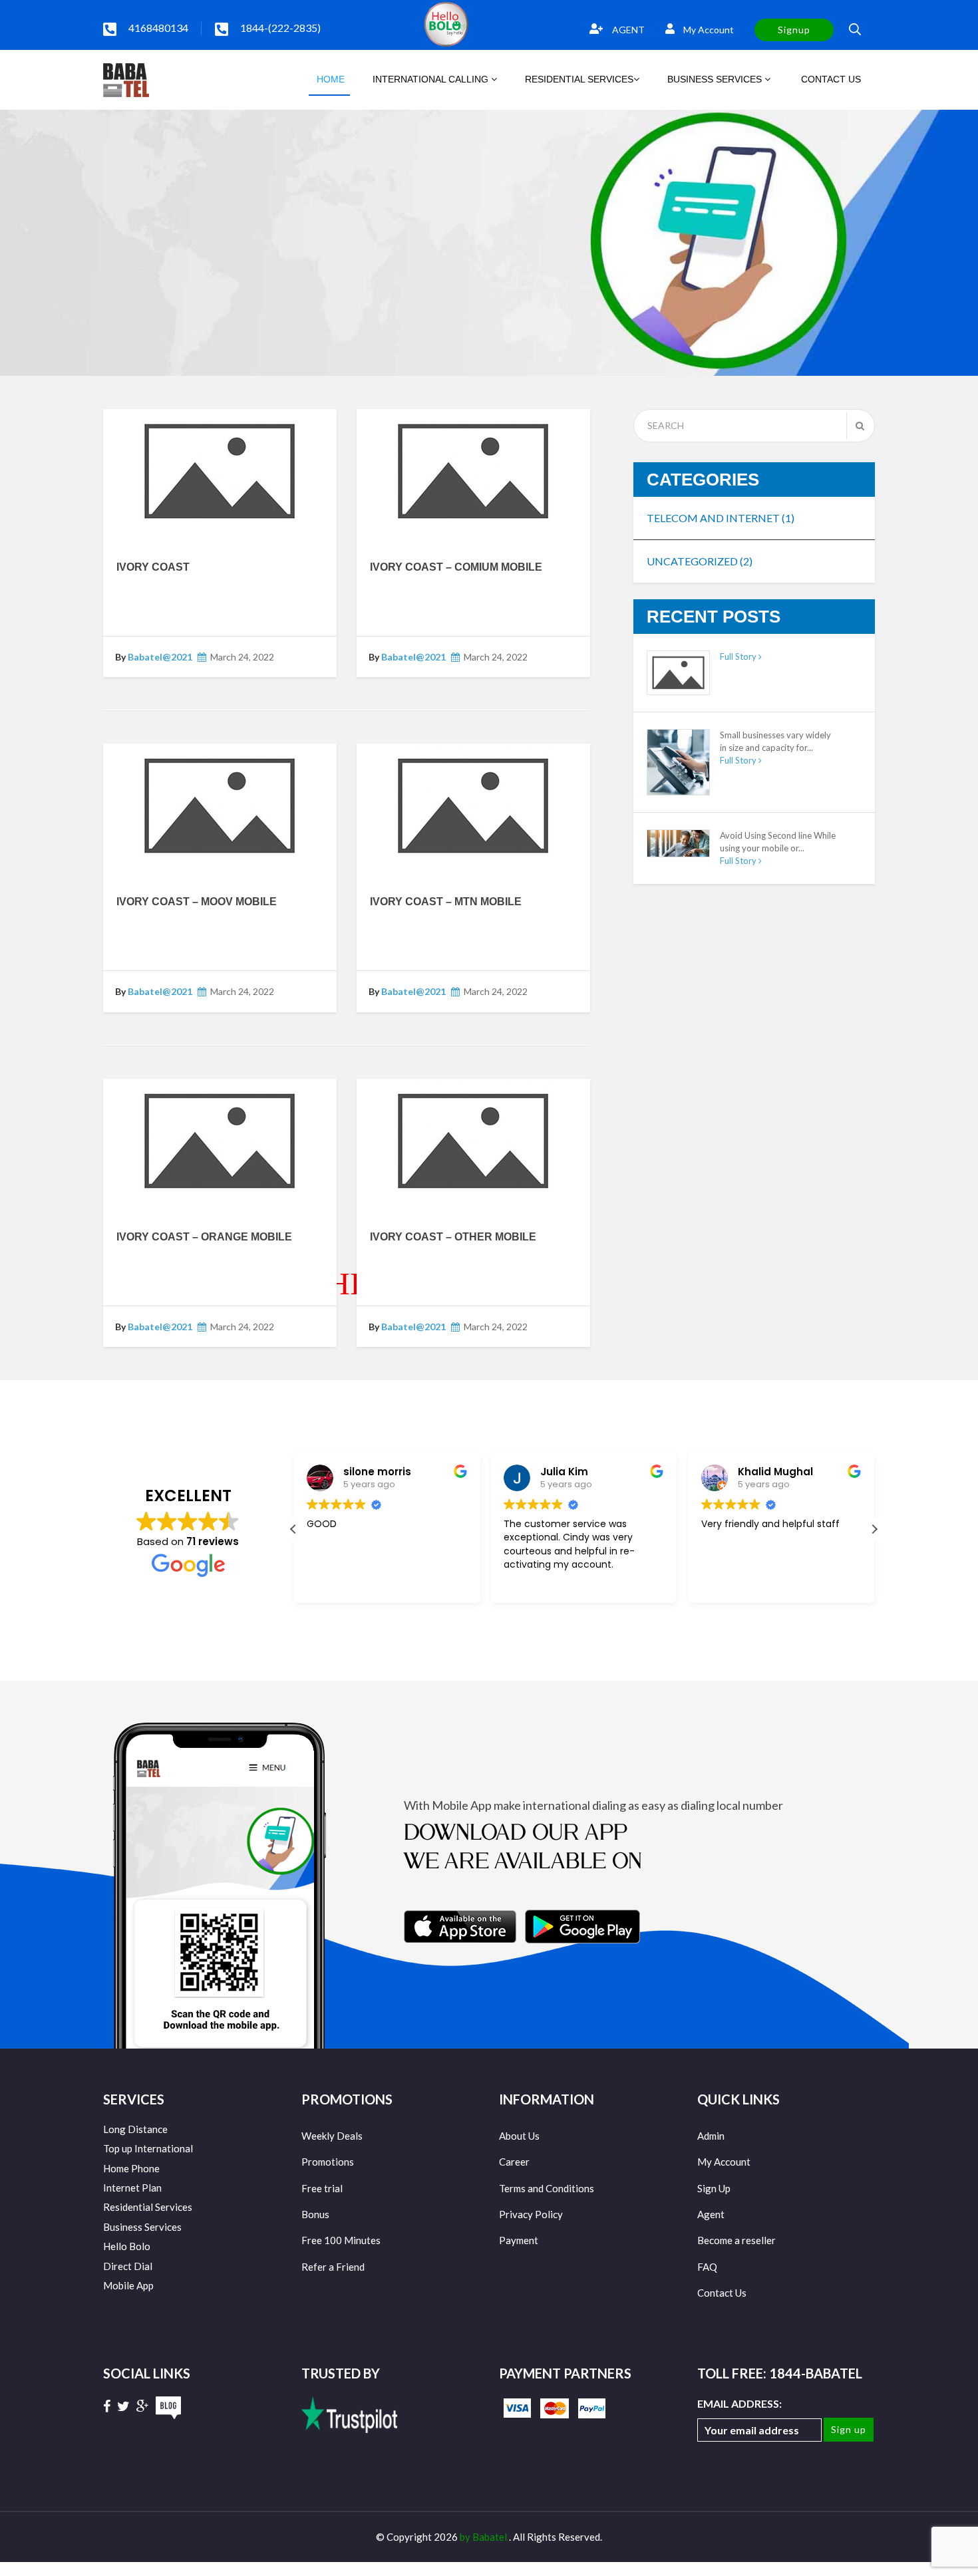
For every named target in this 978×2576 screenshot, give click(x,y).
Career (514, 2162)
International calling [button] (432, 79)
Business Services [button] (716, 79)
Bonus (315, 2214)
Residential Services (148, 2207)
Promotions (328, 2162)
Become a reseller (736, 2240)
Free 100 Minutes (341, 2240)
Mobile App (128, 2285)
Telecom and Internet (721, 518)
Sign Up (714, 2188)
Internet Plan (132, 2188)
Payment (519, 2240)
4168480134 (158, 28)
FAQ (707, 2267)
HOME (329, 79)
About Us (519, 2136)
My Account (708, 30)
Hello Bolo (127, 2246)
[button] (874, 1529)
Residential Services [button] (579, 79)
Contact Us (722, 2293)
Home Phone (131, 2168)
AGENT (627, 30)
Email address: (739, 2403)
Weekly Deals (332, 2136)
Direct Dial (128, 2266)
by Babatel (484, 2537)
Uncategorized (700, 561)
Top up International (148, 2148)
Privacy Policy (531, 2214)
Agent (711, 2214)
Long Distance (135, 2129)
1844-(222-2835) (280, 28)
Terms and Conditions (547, 2188)
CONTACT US (830, 79)
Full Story (739, 656)
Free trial (322, 2188)
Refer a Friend (333, 2267)
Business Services (142, 2227)
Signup (794, 30)
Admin (711, 2136)
